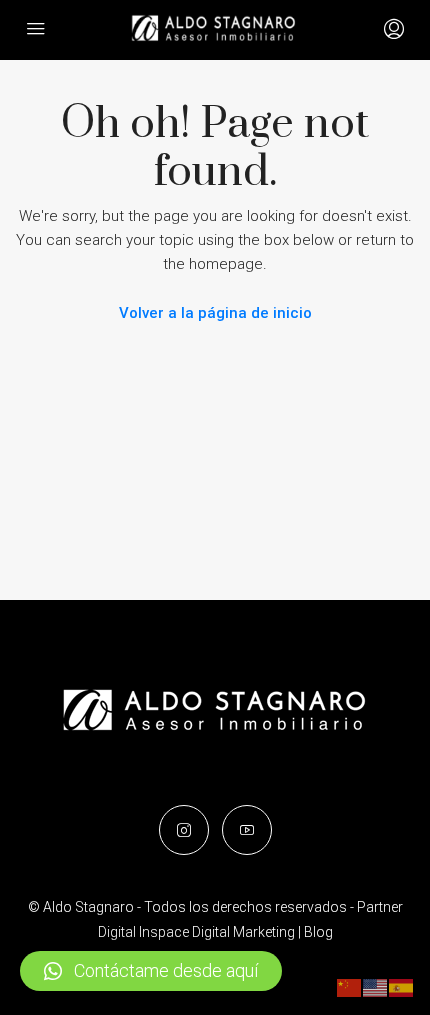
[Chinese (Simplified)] (350, 987)
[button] (151, 971)
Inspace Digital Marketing (217, 932)
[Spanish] (402, 987)
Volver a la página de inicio (215, 313)
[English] (376, 987)
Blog (318, 932)
